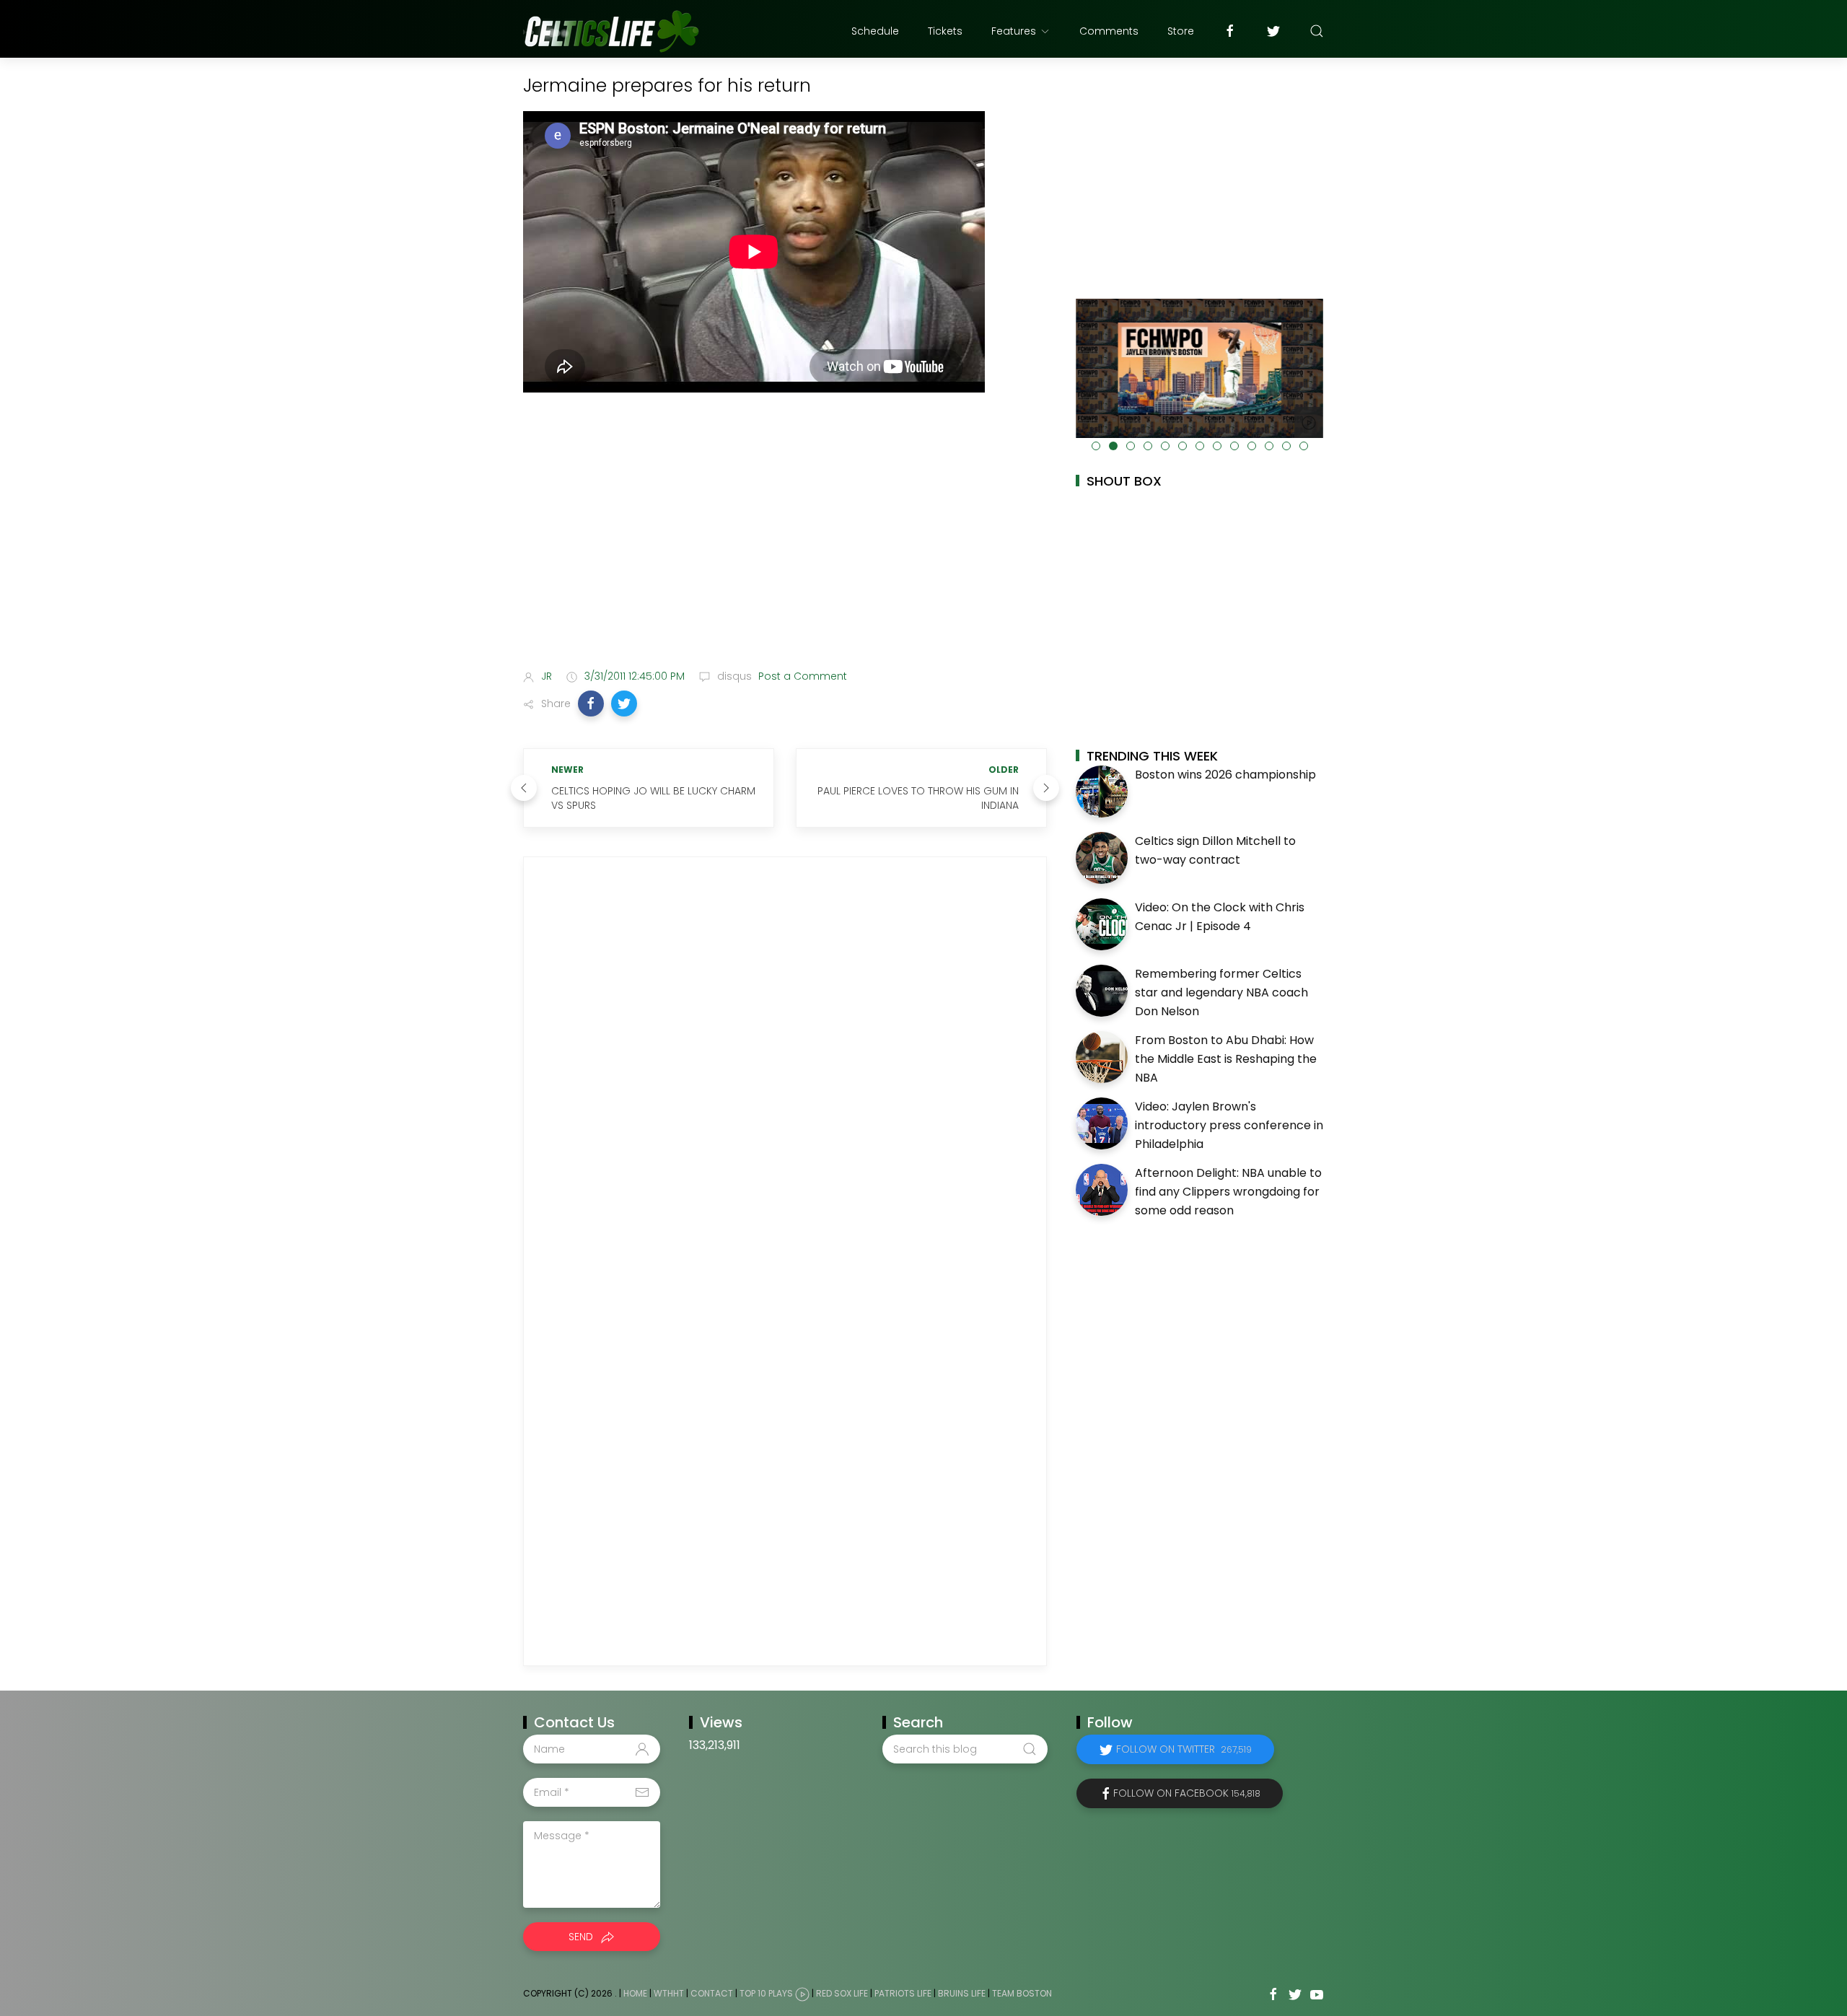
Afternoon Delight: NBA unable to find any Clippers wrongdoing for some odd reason (1228, 1191)
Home (635, 1993)
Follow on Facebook (1187, 1793)
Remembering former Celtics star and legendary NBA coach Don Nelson (1221, 992)
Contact (712, 1993)
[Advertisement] (785, 544)
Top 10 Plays (766, 1993)
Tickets (945, 31)
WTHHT (669, 1993)
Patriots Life (903, 1993)
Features (1014, 31)
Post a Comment (801, 676)
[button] (591, 704)
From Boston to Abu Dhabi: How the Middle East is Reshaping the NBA (1226, 1059)
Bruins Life (962, 1993)
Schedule (875, 31)
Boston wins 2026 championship (1225, 775)
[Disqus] (785, 1068)
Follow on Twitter (1184, 1749)
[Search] (1317, 31)
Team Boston (1022, 1993)
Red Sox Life (842, 1993)
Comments (1109, 31)
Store (1181, 31)
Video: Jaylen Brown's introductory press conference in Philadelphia (1229, 1125)
